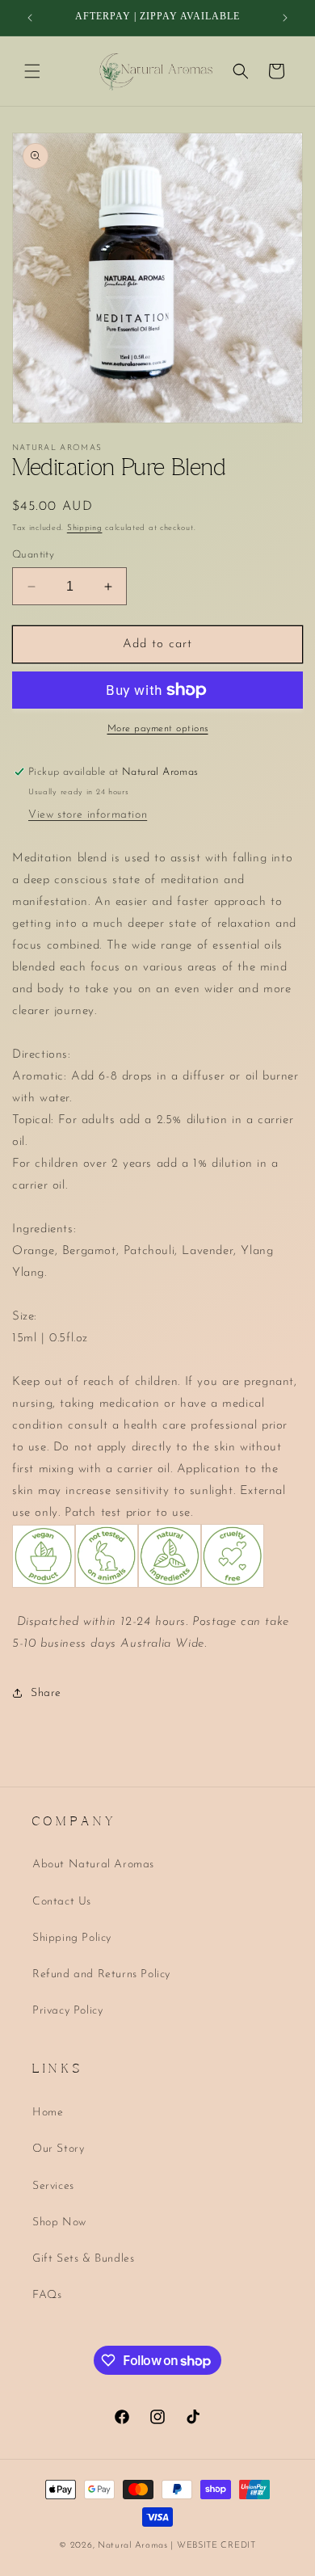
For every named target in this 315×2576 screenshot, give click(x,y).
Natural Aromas (133, 2546)
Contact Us (62, 1902)
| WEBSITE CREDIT (213, 2546)
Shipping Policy (72, 1938)
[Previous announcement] (30, 18)
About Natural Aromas (93, 1865)
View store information (88, 815)
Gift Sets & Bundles (83, 2259)
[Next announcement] (285, 18)
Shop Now (59, 2222)
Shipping (85, 528)
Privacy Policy (67, 2011)
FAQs (47, 2295)
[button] (32, 71)
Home (48, 2113)
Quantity (33, 555)
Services (53, 2186)
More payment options (158, 729)
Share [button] (46, 1693)
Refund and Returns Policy (101, 1974)
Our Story (58, 2149)
